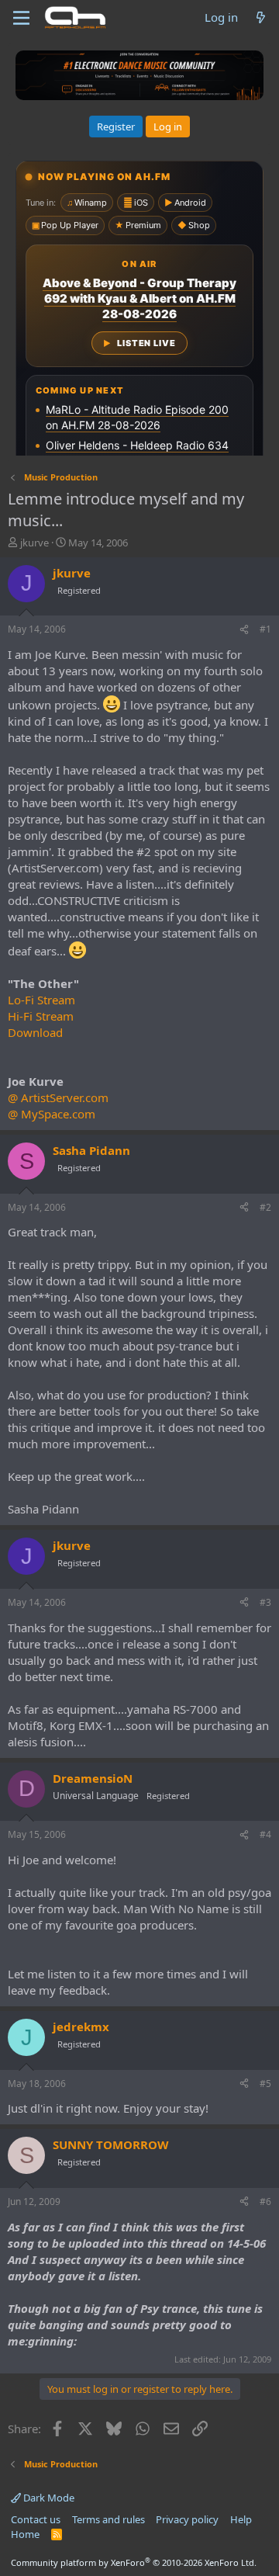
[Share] (244, 630)
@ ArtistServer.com (58, 1097)
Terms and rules (108, 2519)
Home (25, 2534)
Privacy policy (187, 2519)
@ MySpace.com (52, 1114)
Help (241, 2519)
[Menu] (21, 18)
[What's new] (261, 17)
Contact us (36, 2519)
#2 (265, 1207)
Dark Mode (48, 2498)
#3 (265, 1602)
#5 (265, 2084)
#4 (265, 1834)
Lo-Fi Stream (41, 1000)
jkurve (34, 543)
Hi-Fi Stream (41, 1016)
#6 (265, 2202)
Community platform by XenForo (134, 2562)
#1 (265, 629)
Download (35, 1032)
